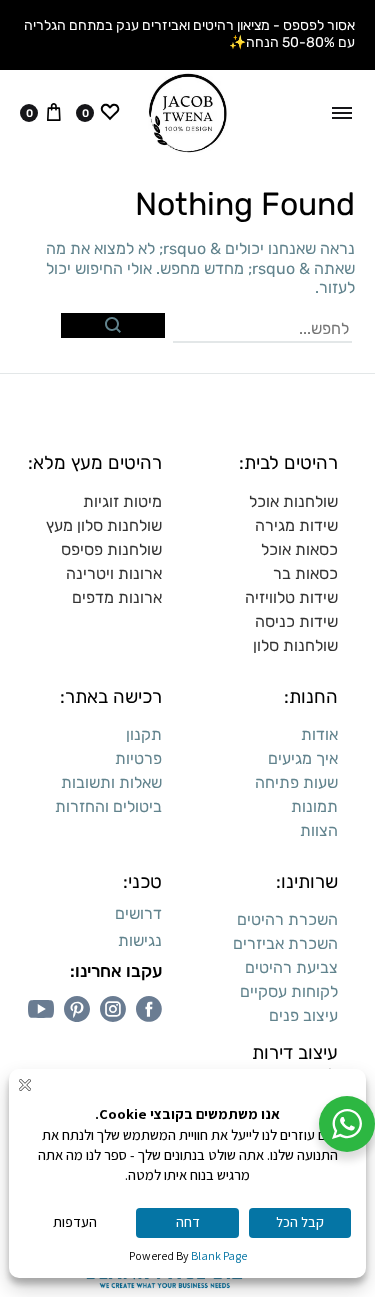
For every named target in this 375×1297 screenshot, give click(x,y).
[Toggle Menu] (342, 113)
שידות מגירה (296, 525)
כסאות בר (305, 573)
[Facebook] (149, 1009)
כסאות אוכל (299, 549)
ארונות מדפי (122, 597)
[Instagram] (113, 1009)
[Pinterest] (77, 1009)
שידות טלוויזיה (291, 597)
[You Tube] (41, 1009)
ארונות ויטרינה (114, 573)
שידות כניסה (296, 621)
